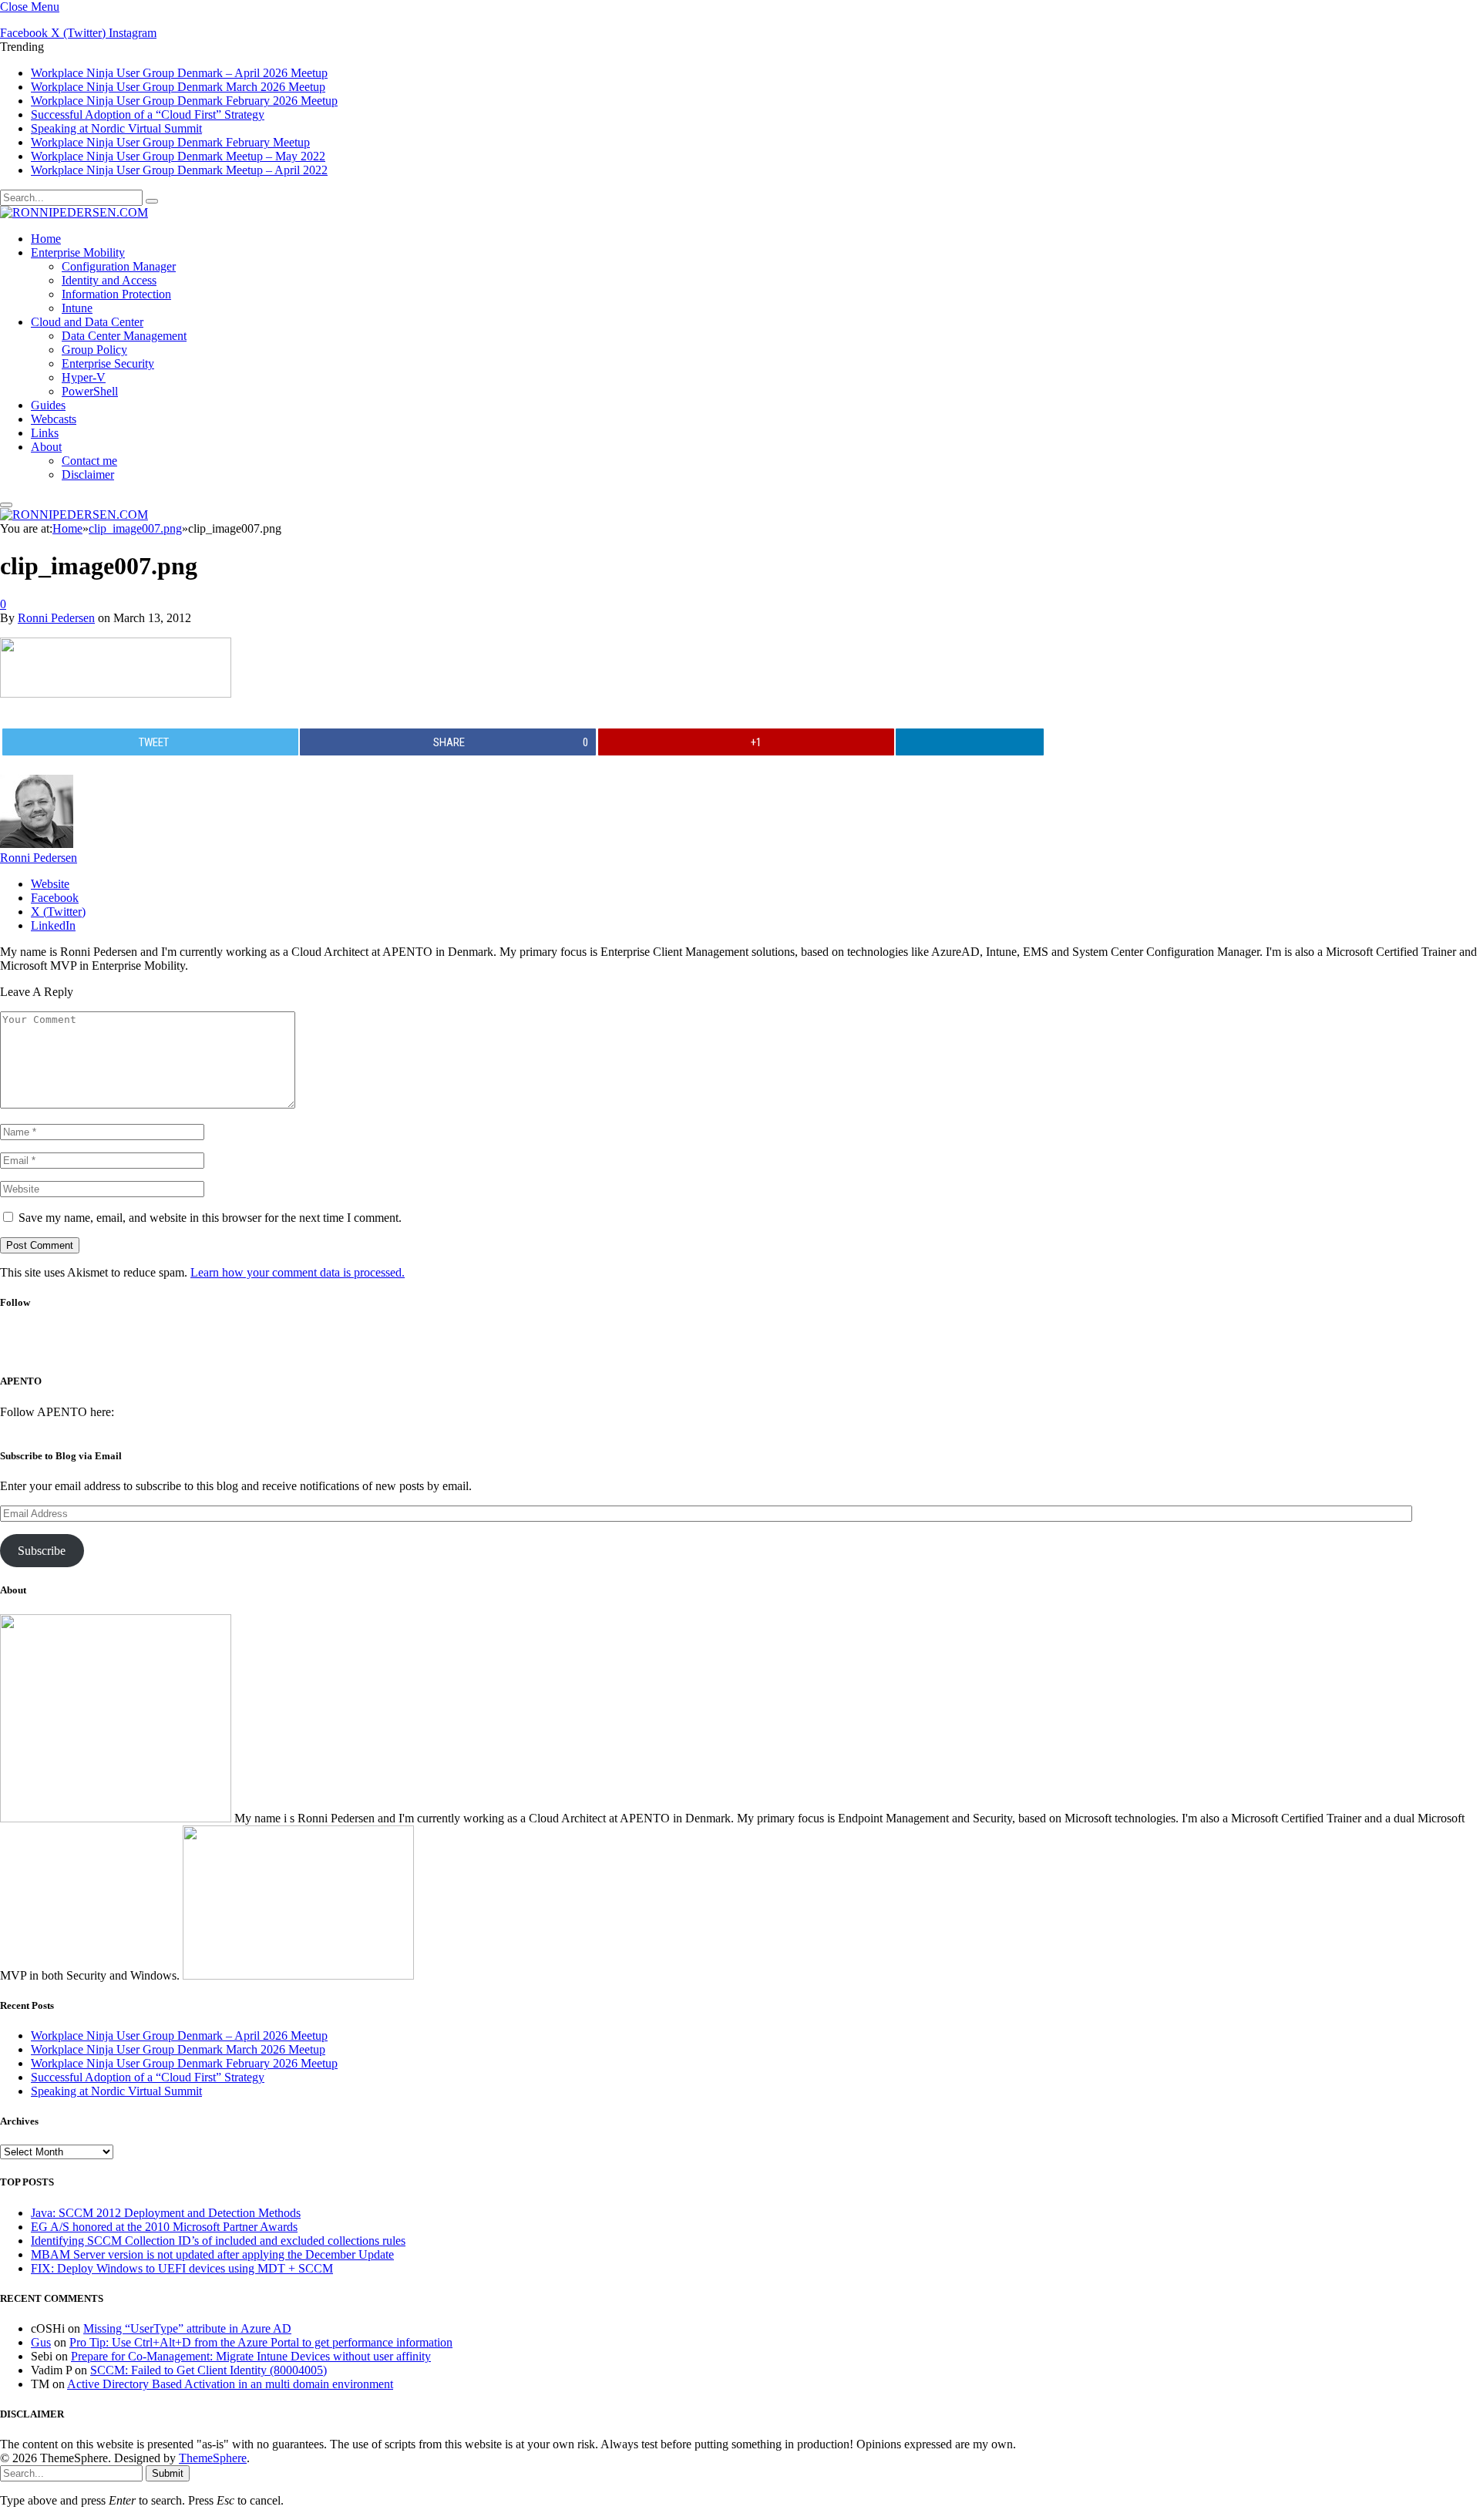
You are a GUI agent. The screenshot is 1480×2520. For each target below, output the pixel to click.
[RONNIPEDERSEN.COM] (74, 212)
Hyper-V (84, 377)
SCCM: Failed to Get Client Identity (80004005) (209, 2370)
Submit (168, 2473)
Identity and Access (109, 280)
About (46, 447)
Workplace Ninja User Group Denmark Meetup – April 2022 (179, 170)
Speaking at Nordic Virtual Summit (116, 128)
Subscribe (42, 1551)
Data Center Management (124, 336)
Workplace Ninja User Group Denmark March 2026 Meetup (178, 87)
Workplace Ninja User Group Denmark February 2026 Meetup (184, 101)
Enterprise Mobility (78, 252)
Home (46, 239)
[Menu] (6, 505)
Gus (41, 2342)
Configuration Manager (119, 266)
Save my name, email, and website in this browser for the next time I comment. (210, 1218)
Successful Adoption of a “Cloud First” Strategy (148, 114)
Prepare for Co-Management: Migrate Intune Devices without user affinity (251, 2356)
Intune (77, 308)
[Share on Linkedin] (970, 742)
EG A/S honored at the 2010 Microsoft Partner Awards (164, 2227)
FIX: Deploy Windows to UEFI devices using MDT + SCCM (182, 2268)
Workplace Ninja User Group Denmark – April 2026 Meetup (179, 73)
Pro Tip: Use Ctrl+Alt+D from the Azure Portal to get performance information (261, 2342)
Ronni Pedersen (56, 618)
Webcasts (54, 419)
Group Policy (94, 350)
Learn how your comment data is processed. (298, 1272)
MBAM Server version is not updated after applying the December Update (212, 2254)
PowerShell (90, 391)
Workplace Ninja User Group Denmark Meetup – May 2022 (178, 156)
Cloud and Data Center (87, 322)
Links (45, 433)
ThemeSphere (213, 2458)
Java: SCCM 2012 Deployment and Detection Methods (166, 2213)
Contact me (89, 461)
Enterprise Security (108, 363)
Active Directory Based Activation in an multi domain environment (230, 2384)
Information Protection (116, 294)
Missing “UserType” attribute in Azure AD (187, 2328)
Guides (48, 405)
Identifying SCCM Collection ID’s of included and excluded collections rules (218, 2241)
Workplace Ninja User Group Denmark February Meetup (170, 142)
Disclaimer (88, 474)
